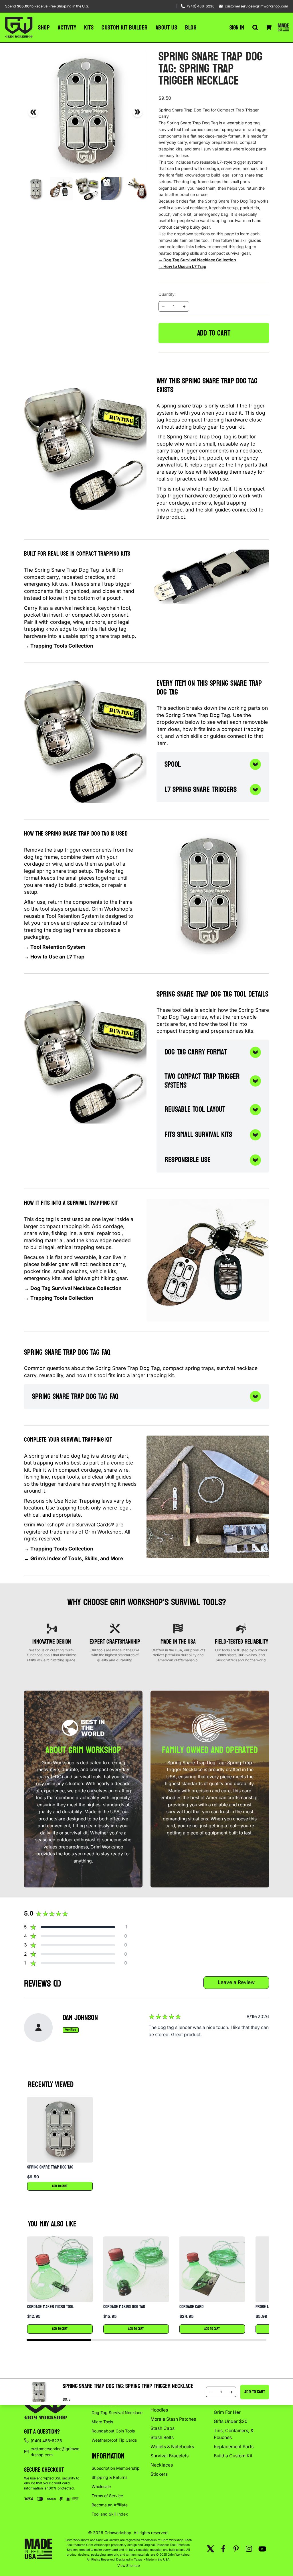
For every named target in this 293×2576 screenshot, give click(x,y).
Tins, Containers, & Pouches (234, 2434)
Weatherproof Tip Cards (114, 2440)
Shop (44, 28)
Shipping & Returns (109, 2477)
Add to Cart (60, 2186)
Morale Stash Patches (173, 2419)
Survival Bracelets (170, 2456)
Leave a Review (236, 1982)
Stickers (159, 2474)
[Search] (255, 28)
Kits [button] (89, 28)
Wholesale (101, 2486)
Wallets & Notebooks (172, 2447)
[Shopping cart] (269, 28)
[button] (60, 2144)
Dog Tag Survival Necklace (117, 2413)
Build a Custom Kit (233, 2456)
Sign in (237, 28)
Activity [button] (67, 28)
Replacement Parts (234, 2447)
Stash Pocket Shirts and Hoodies (175, 2407)
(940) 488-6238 (201, 6)
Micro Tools (102, 2422)
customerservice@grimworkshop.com (257, 6)
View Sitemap (129, 2566)
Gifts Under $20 (231, 2421)
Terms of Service (107, 2496)
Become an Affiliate (110, 2505)
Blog (191, 28)
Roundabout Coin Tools (113, 2431)
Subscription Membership (116, 2468)
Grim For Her (227, 2412)
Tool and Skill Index (110, 2514)
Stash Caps (163, 2428)
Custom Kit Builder (124, 28)
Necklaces (162, 2465)
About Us (166, 28)
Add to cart (214, 333)
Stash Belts (162, 2437)
